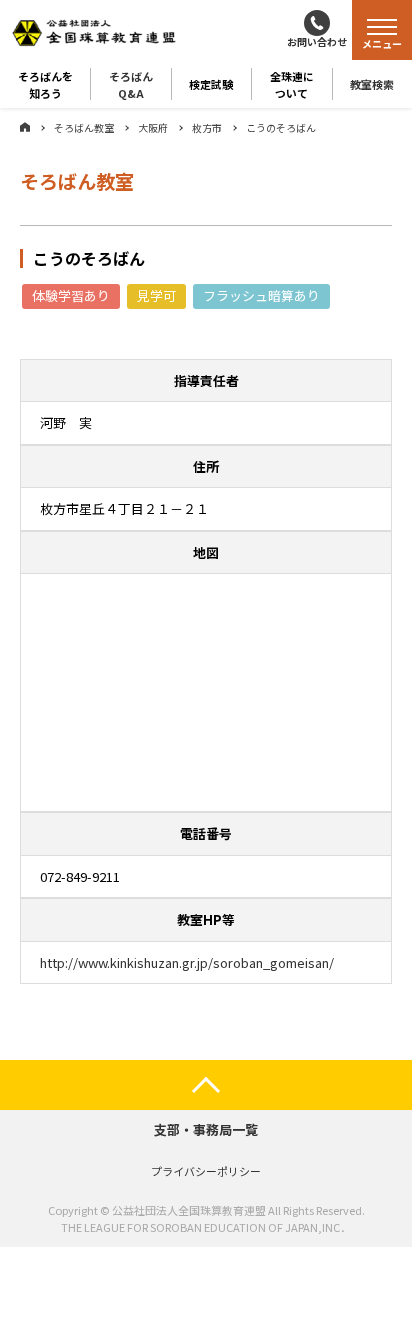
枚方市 (207, 127)
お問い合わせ (317, 41)
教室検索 (372, 84)
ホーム (25, 127)
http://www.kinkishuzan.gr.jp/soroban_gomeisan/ (187, 962)
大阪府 (153, 127)
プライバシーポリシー (206, 1171)
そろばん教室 (84, 127)
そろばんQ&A (131, 84)
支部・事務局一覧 (206, 1129)
